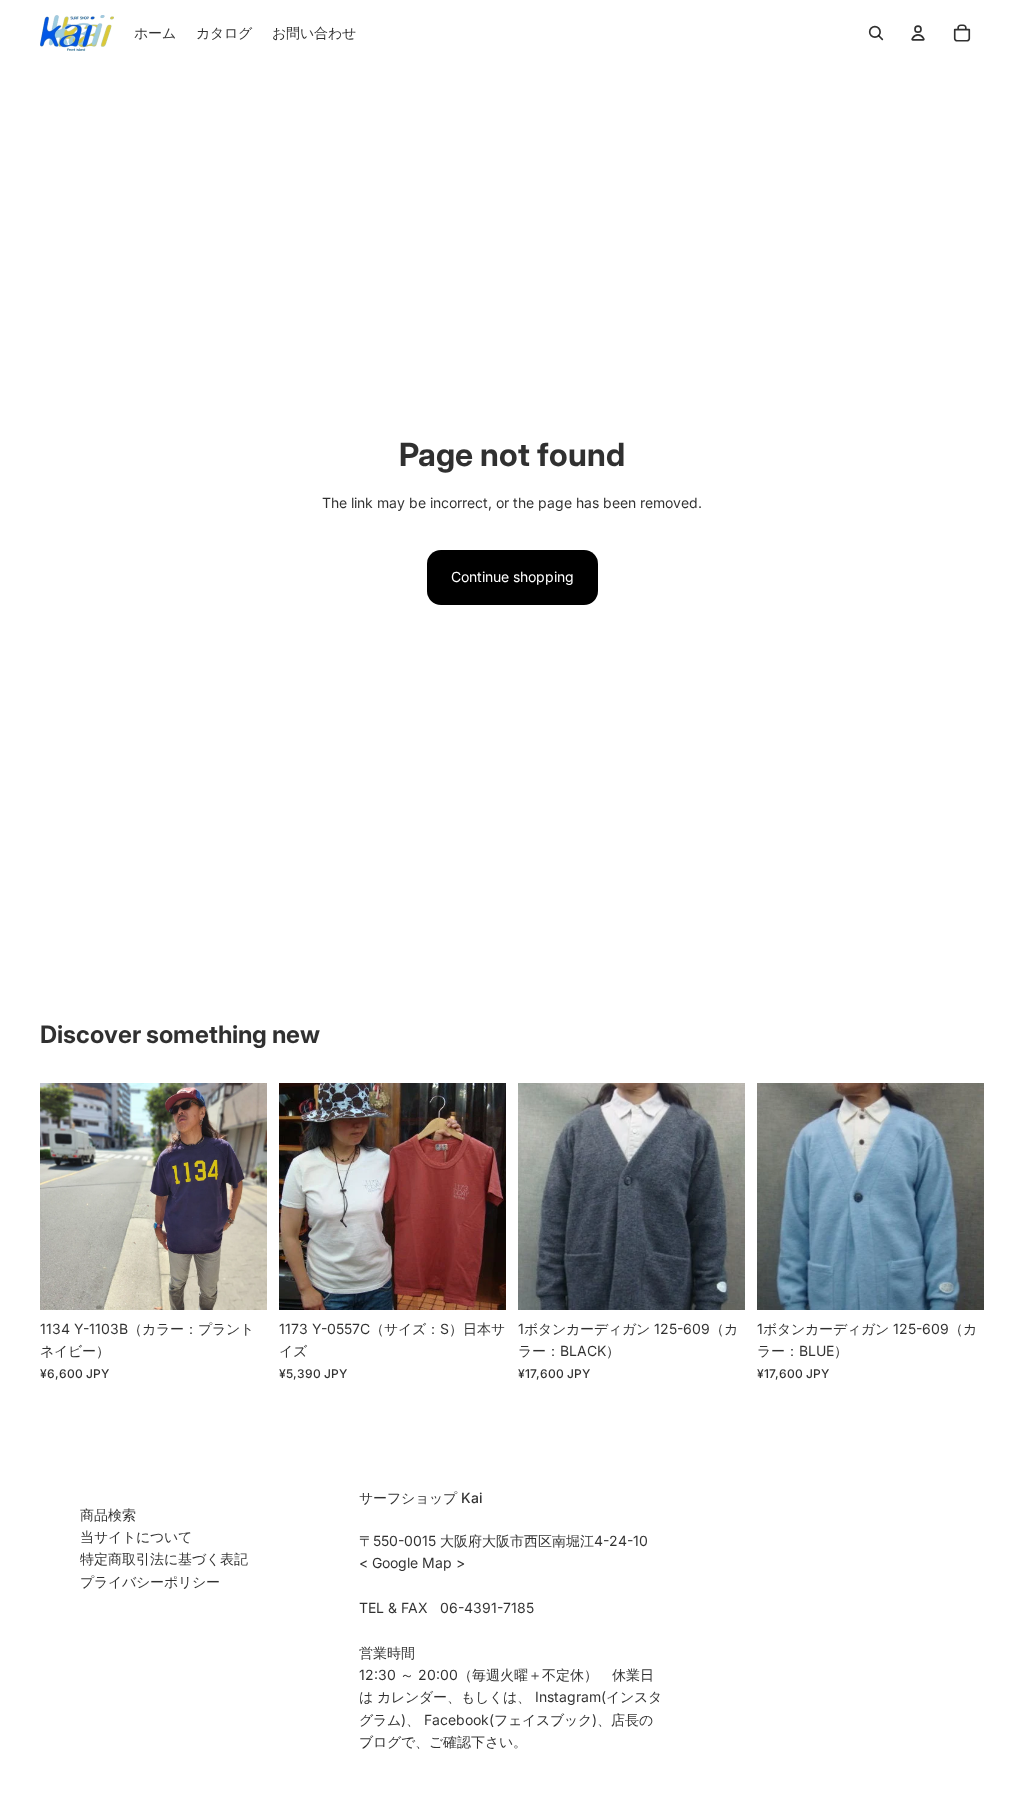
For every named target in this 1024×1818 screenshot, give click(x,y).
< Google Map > (412, 1562)
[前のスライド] (55, 1197)
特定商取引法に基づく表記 (164, 1558)
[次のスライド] (251, 1197)
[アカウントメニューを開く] (918, 33)
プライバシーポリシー (150, 1581)
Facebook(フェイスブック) (510, 1719)
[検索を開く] (876, 33)
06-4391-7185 (487, 1607)
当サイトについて (136, 1536)
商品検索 (108, 1514)
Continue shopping (512, 576)
